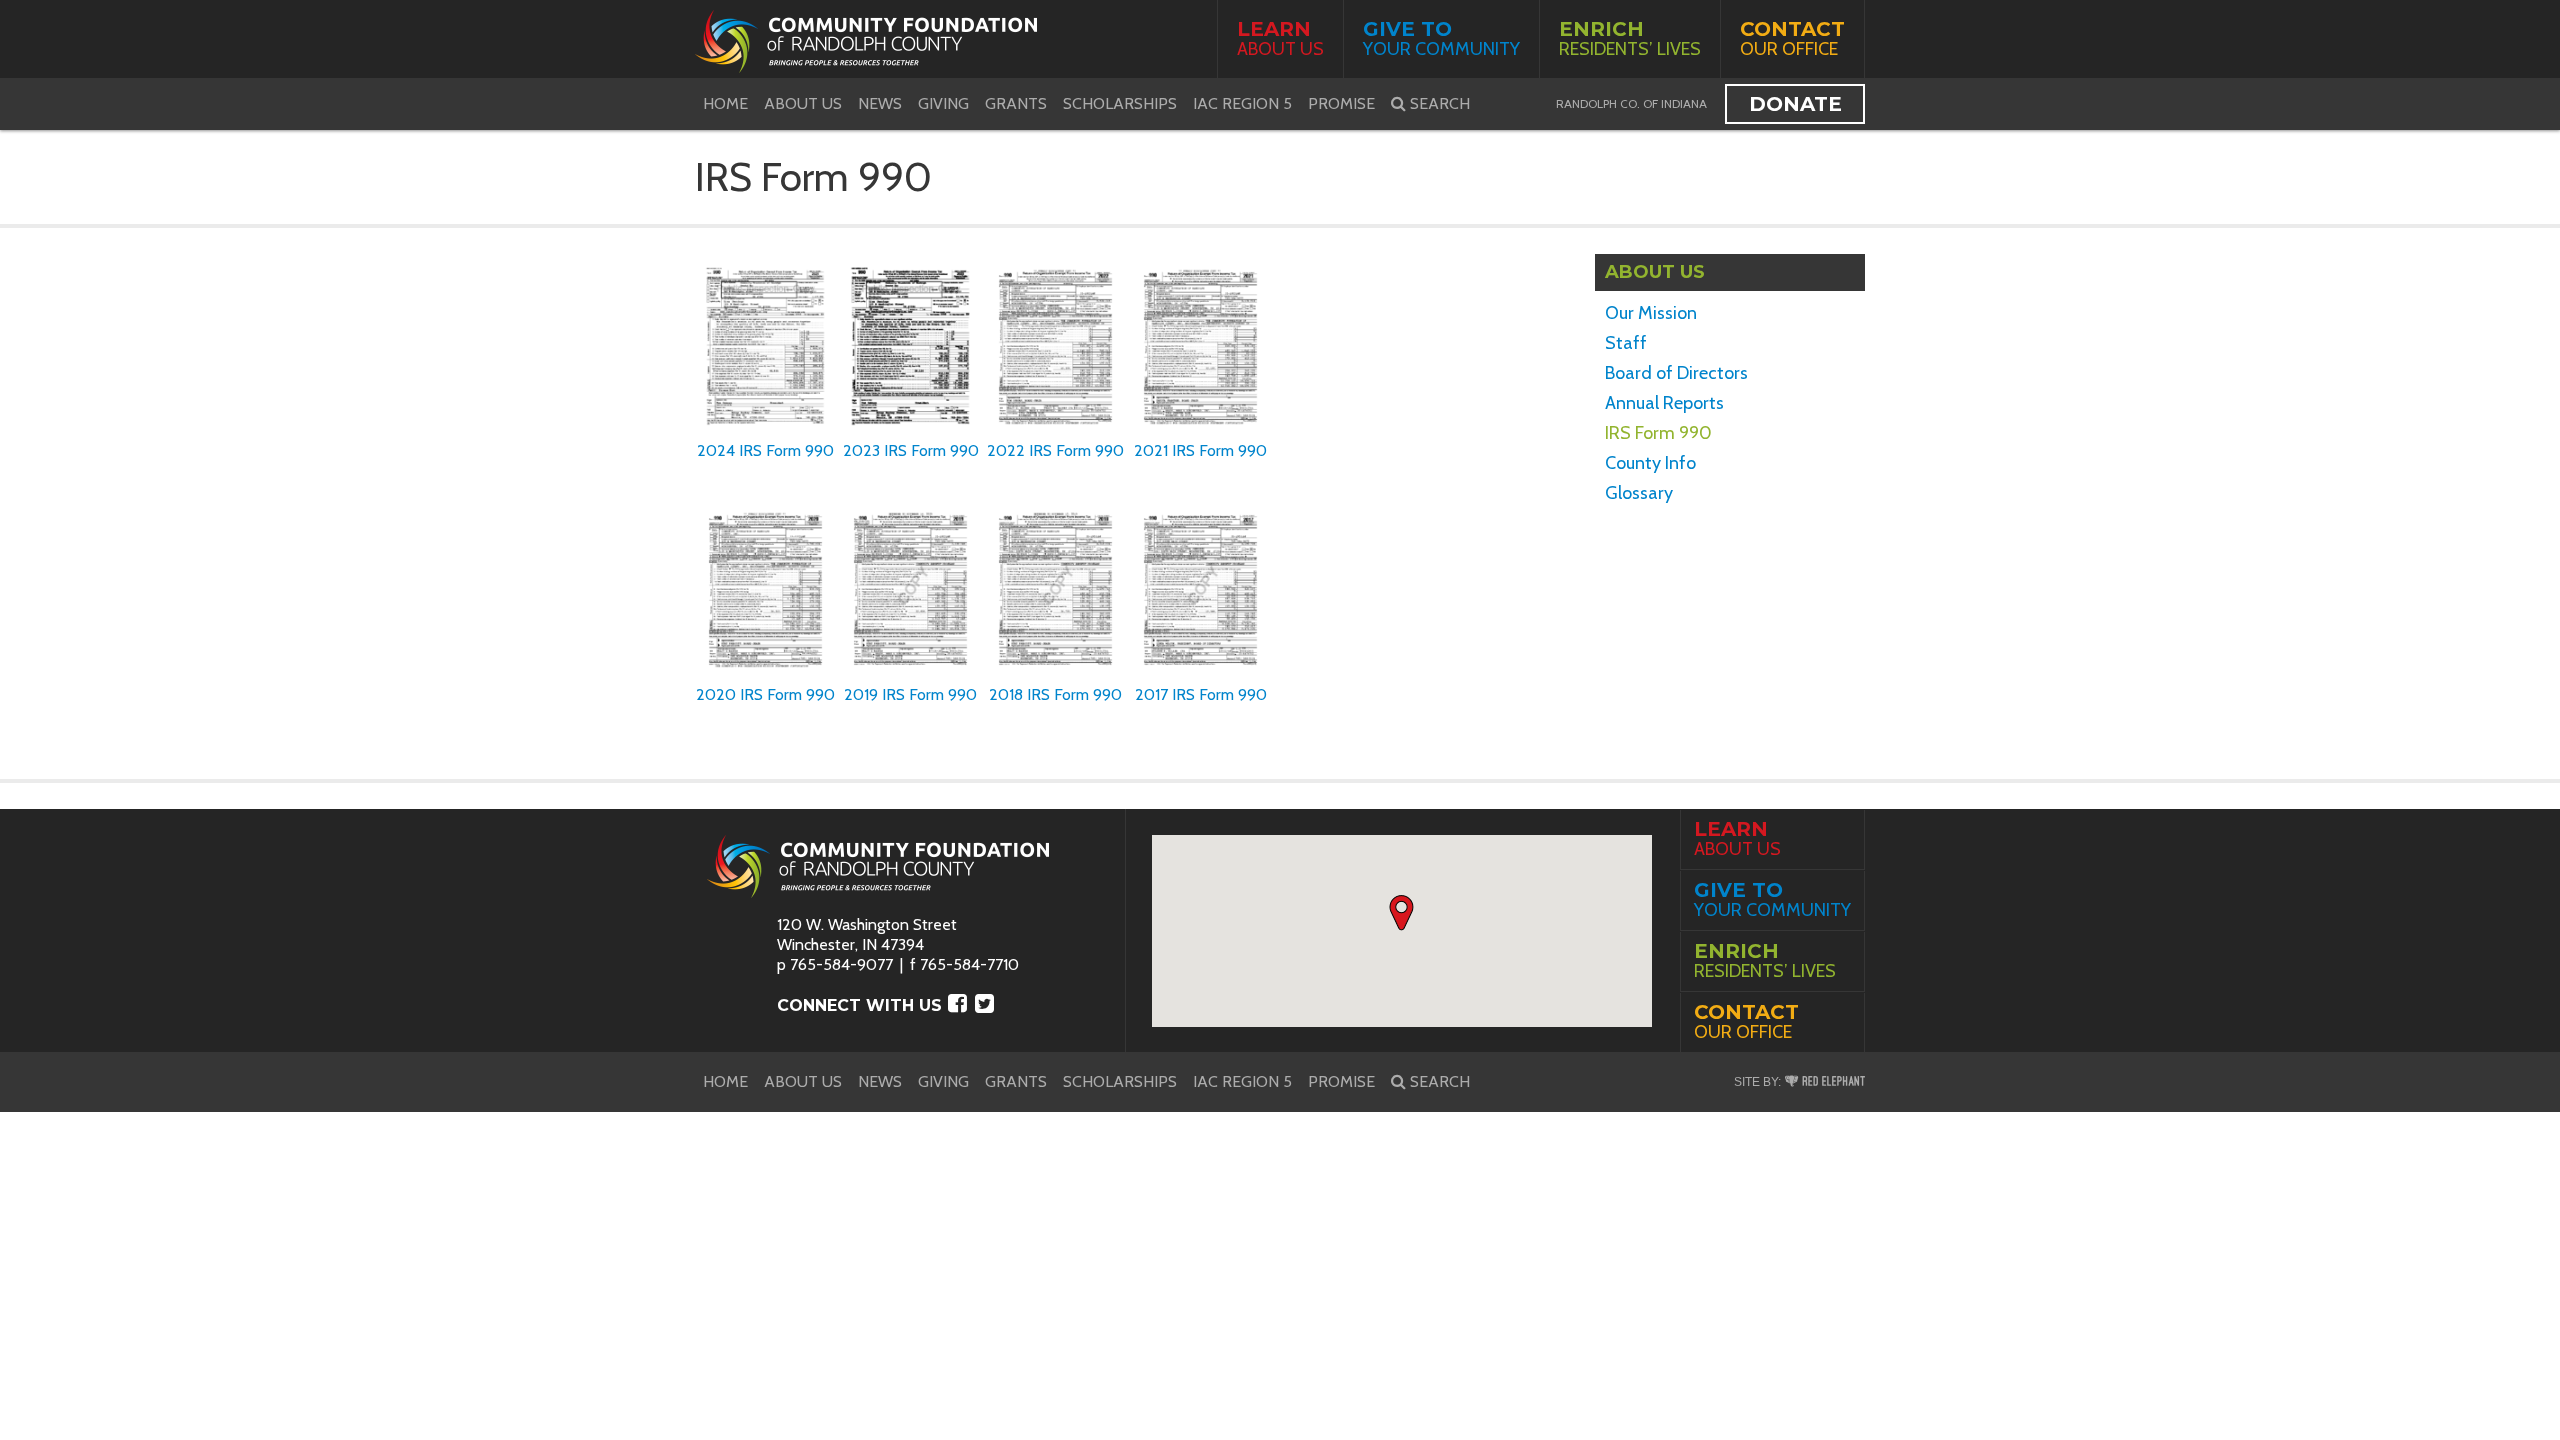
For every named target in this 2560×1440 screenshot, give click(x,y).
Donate (1795, 104)
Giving (943, 103)
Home (725, 103)
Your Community (1441, 38)
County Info (1650, 463)
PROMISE (1341, 103)
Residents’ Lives (1630, 38)
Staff (1626, 343)
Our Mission (1651, 313)
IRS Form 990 (1658, 433)
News (880, 103)
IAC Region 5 (1242, 103)
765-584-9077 (841, 964)
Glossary (1639, 493)
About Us (1280, 38)
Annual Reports (1664, 403)
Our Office (1792, 38)
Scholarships (1120, 103)
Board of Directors (1676, 373)
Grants (1016, 103)
